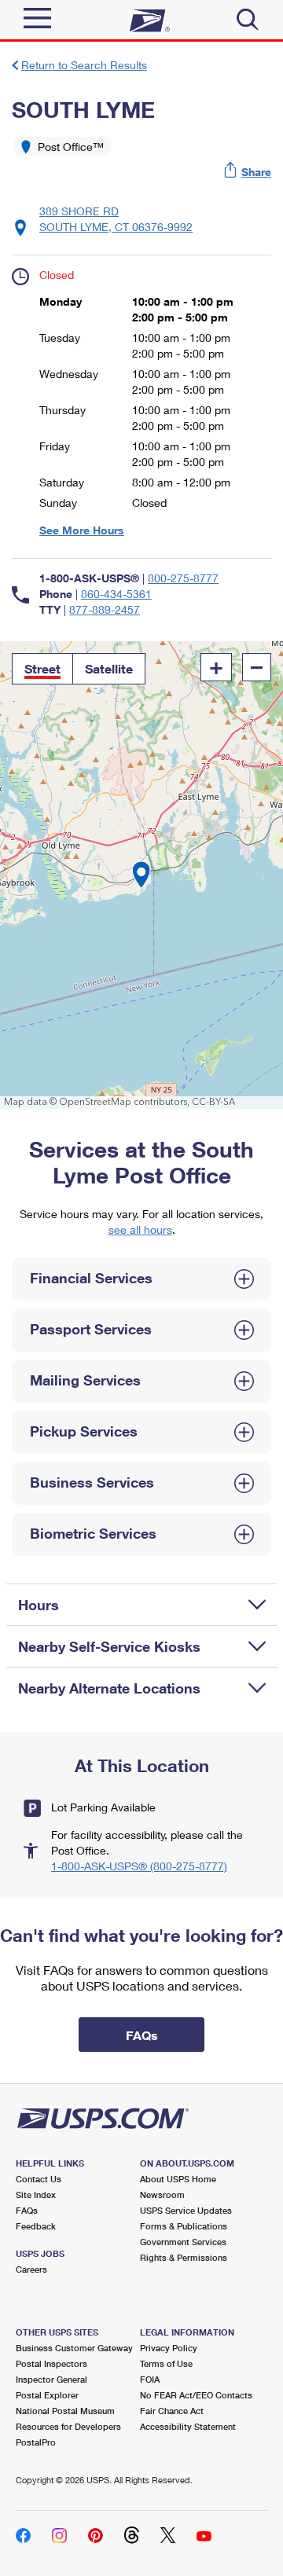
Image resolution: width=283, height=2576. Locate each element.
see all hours (140, 1229)
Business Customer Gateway (74, 2348)
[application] (141, 875)
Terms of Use (166, 2363)
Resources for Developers (68, 2426)
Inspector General (51, 2379)
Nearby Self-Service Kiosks (109, 1646)
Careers (31, 2269)
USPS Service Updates (186, 2210)
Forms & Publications (184, 2226)
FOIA (150, 2379)
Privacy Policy (169, 2348)
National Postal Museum (65, 2411)
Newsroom (162, 2194)
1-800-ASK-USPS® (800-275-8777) (139, 1866)
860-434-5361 (116, 594)
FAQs (27, 2210)
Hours (39, 1605)
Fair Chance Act (172, 2411)
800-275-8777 (183, 578)
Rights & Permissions (184, 2257)
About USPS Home (178, 2179)
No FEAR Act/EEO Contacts (196, 2395)
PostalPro (36, 2442)
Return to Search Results (84, 65)
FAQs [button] (142, 2035)
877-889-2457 (105, 609)
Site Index (36, 2194)
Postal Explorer (47, 2395)
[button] (248, 172)
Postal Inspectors (51, 2363)
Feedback (36, 2226)
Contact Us (39, 2179)
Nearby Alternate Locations (109, 1688)
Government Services (183, 2242)
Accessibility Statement (188, 2426)
